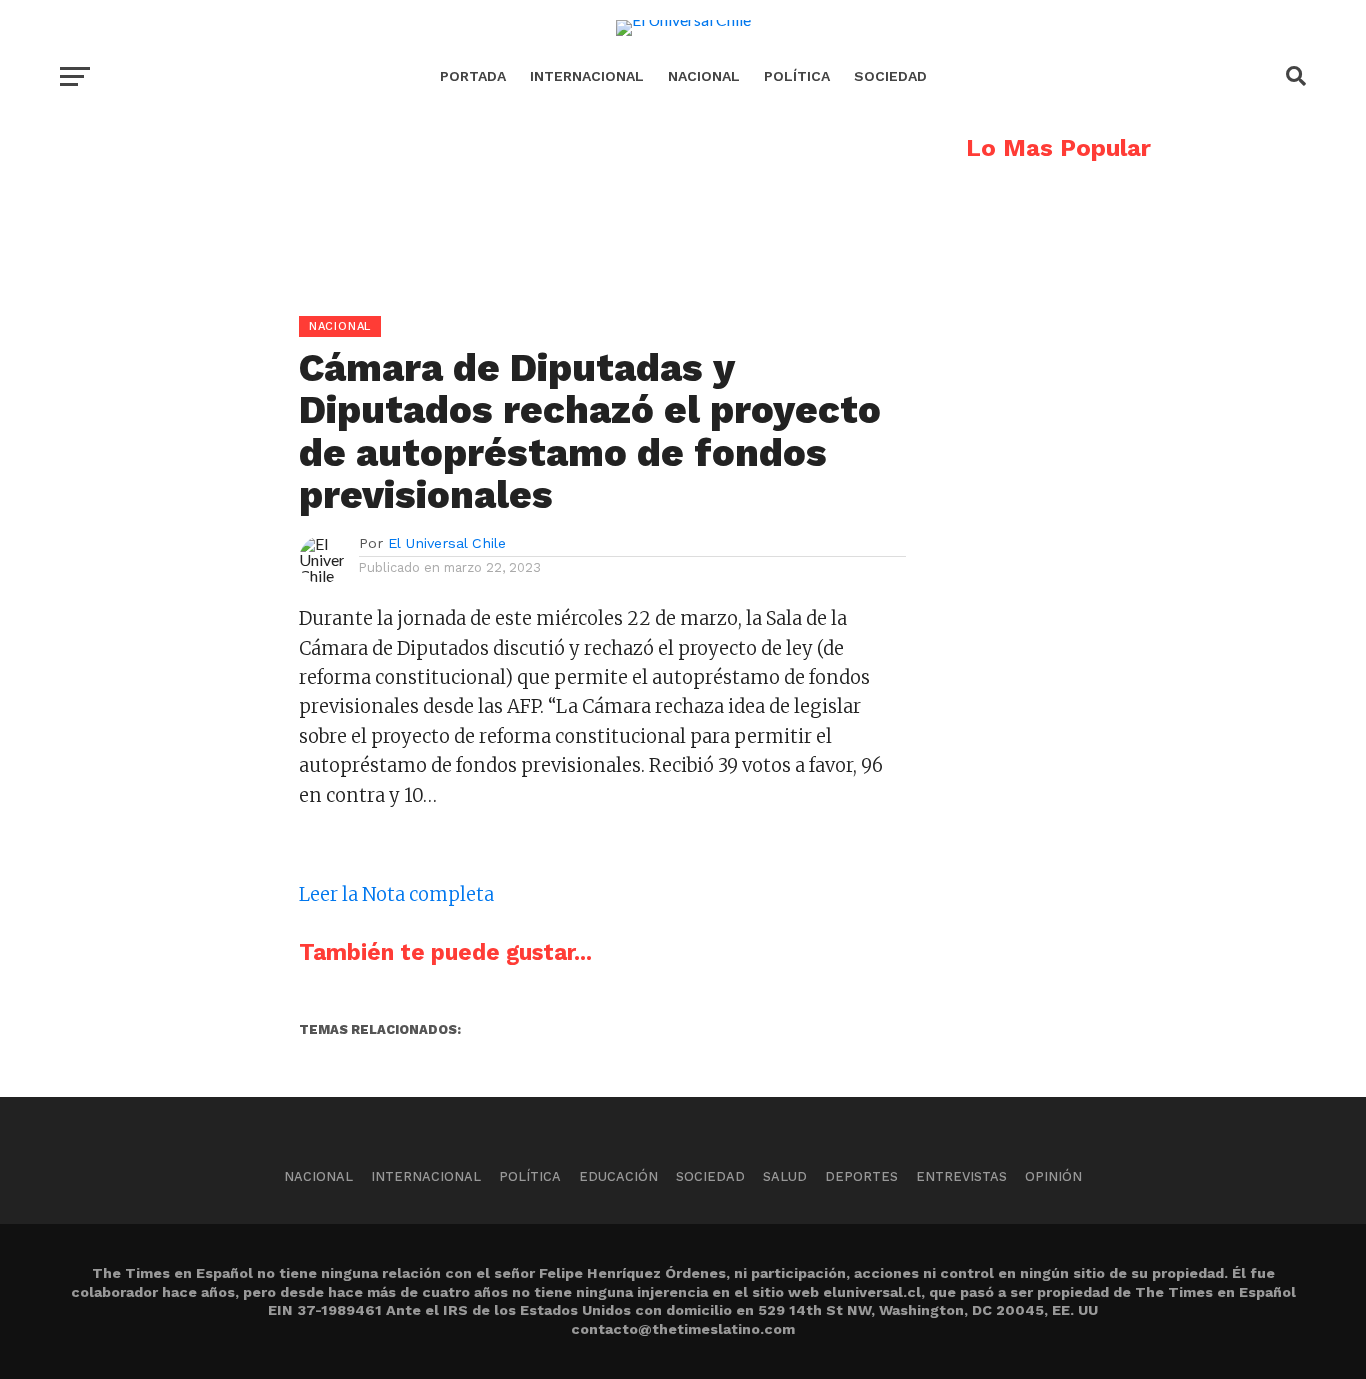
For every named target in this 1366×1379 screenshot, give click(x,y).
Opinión (1053, 1176)
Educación (618, 1176)
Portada (473, 76)
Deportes (861, 1176)
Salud (785, 1176)
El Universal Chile (447, 543)
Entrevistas (961, 1176)
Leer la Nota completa (396, 894)
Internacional (587, 76)
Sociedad (890, 76)
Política (797, 76)
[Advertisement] (483, 276)
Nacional (704, 76)
